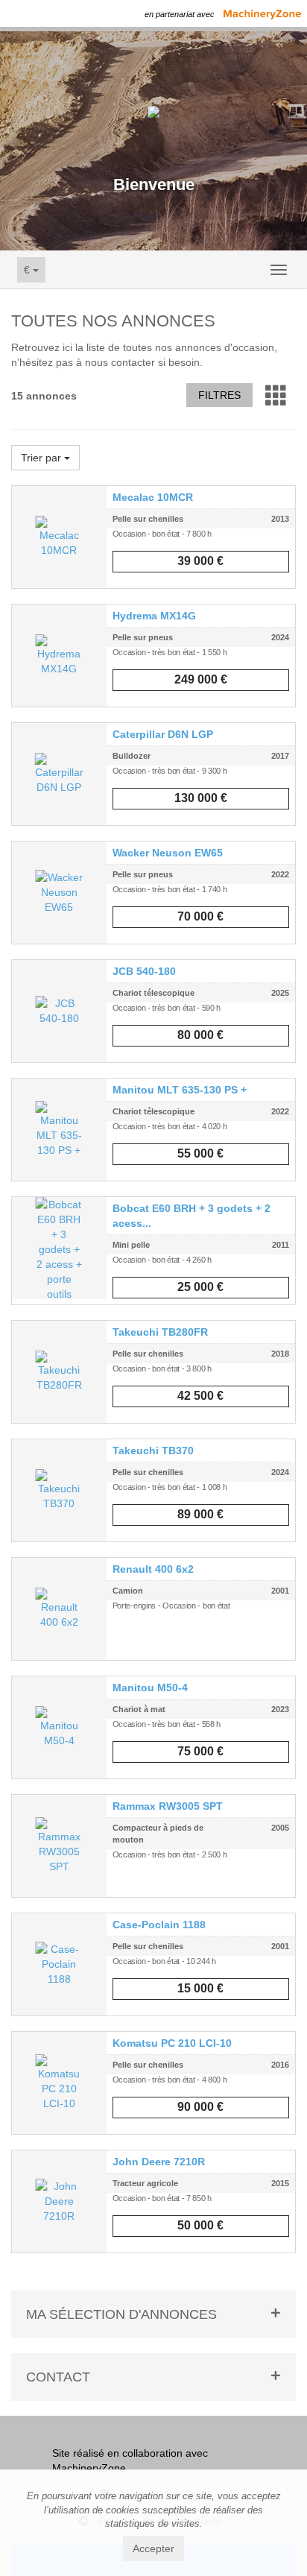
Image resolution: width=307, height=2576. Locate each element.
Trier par (42, 458)
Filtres (219, 395)
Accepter (153, 2548)
